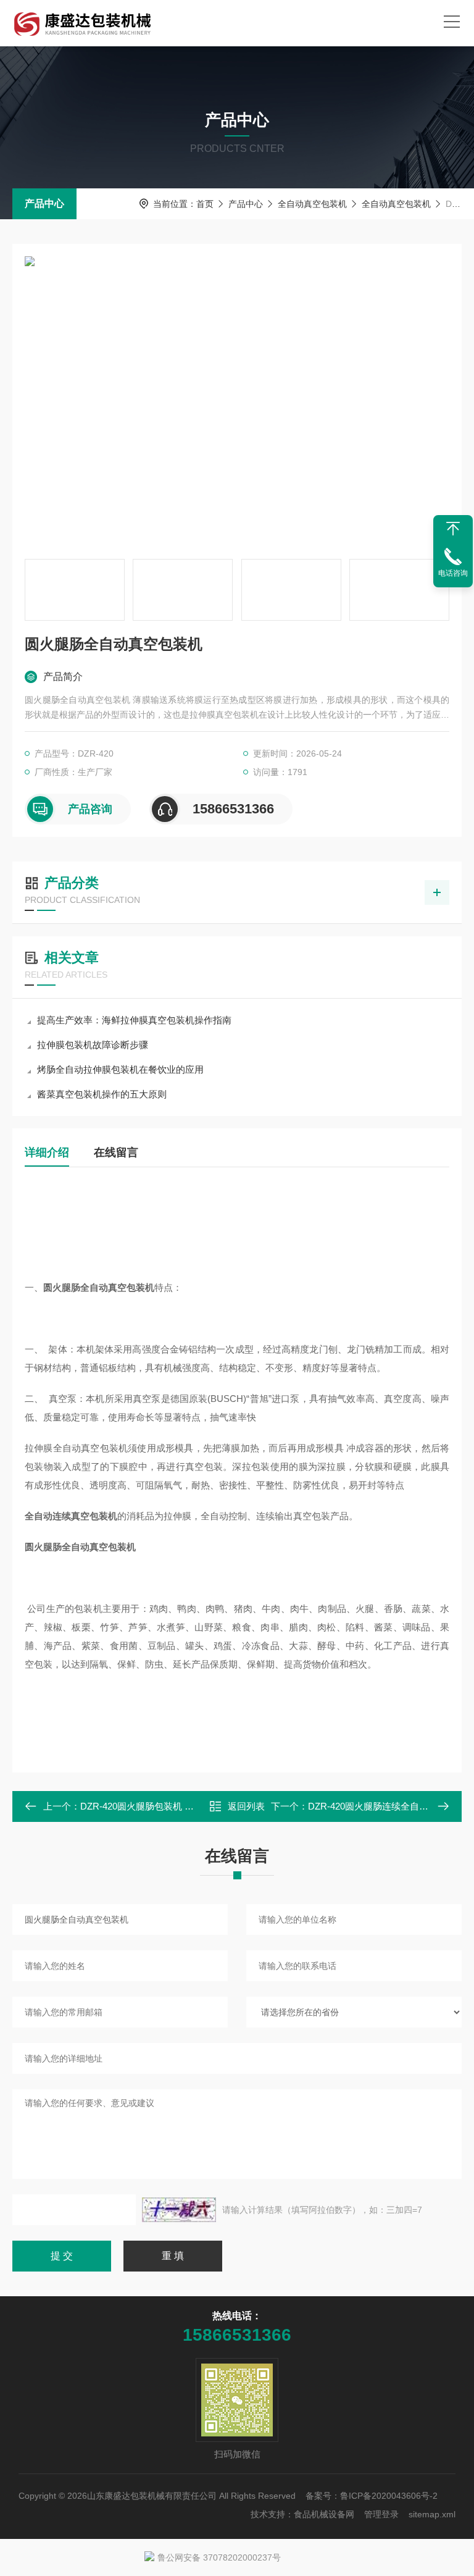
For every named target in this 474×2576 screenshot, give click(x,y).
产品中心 (44, 203)
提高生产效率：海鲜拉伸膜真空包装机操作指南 (134, 1020)
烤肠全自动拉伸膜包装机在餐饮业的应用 (120, 1069)
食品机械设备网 (324, 2514)
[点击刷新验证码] (179, 2210)
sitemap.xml (432, 2514)
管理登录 (381, 2514)
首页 (205, 204)
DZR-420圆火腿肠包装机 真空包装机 (156, 1806)
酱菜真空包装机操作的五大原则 (102, 1094)
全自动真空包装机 (312, 204)
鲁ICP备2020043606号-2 (389, 2496)
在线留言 (116, 1152)
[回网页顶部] (453, 529)
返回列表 (246, 1806)
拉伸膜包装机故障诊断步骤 (93, 1045)
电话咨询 (453, 573)
